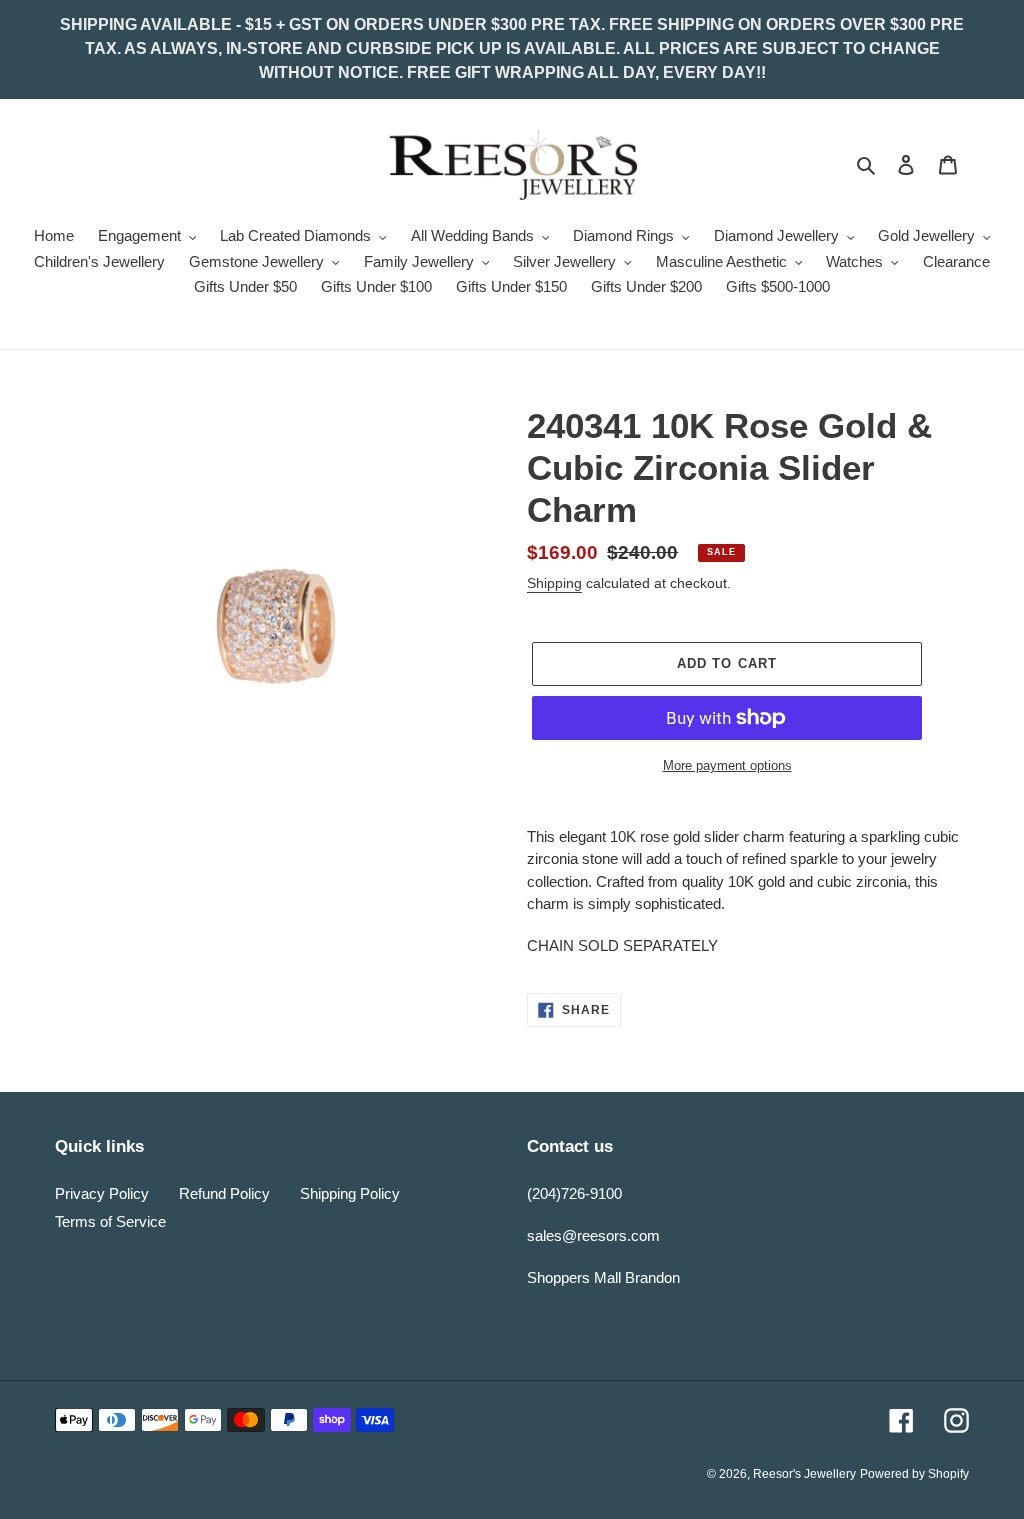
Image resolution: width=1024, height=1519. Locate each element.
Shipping (554, 583)
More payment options (727, 765)
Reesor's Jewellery (804, 1474)
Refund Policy (224, 1193)
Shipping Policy (350, 1193)
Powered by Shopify (914, 1474)
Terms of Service (110, 1221)
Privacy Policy (102, 1193)
